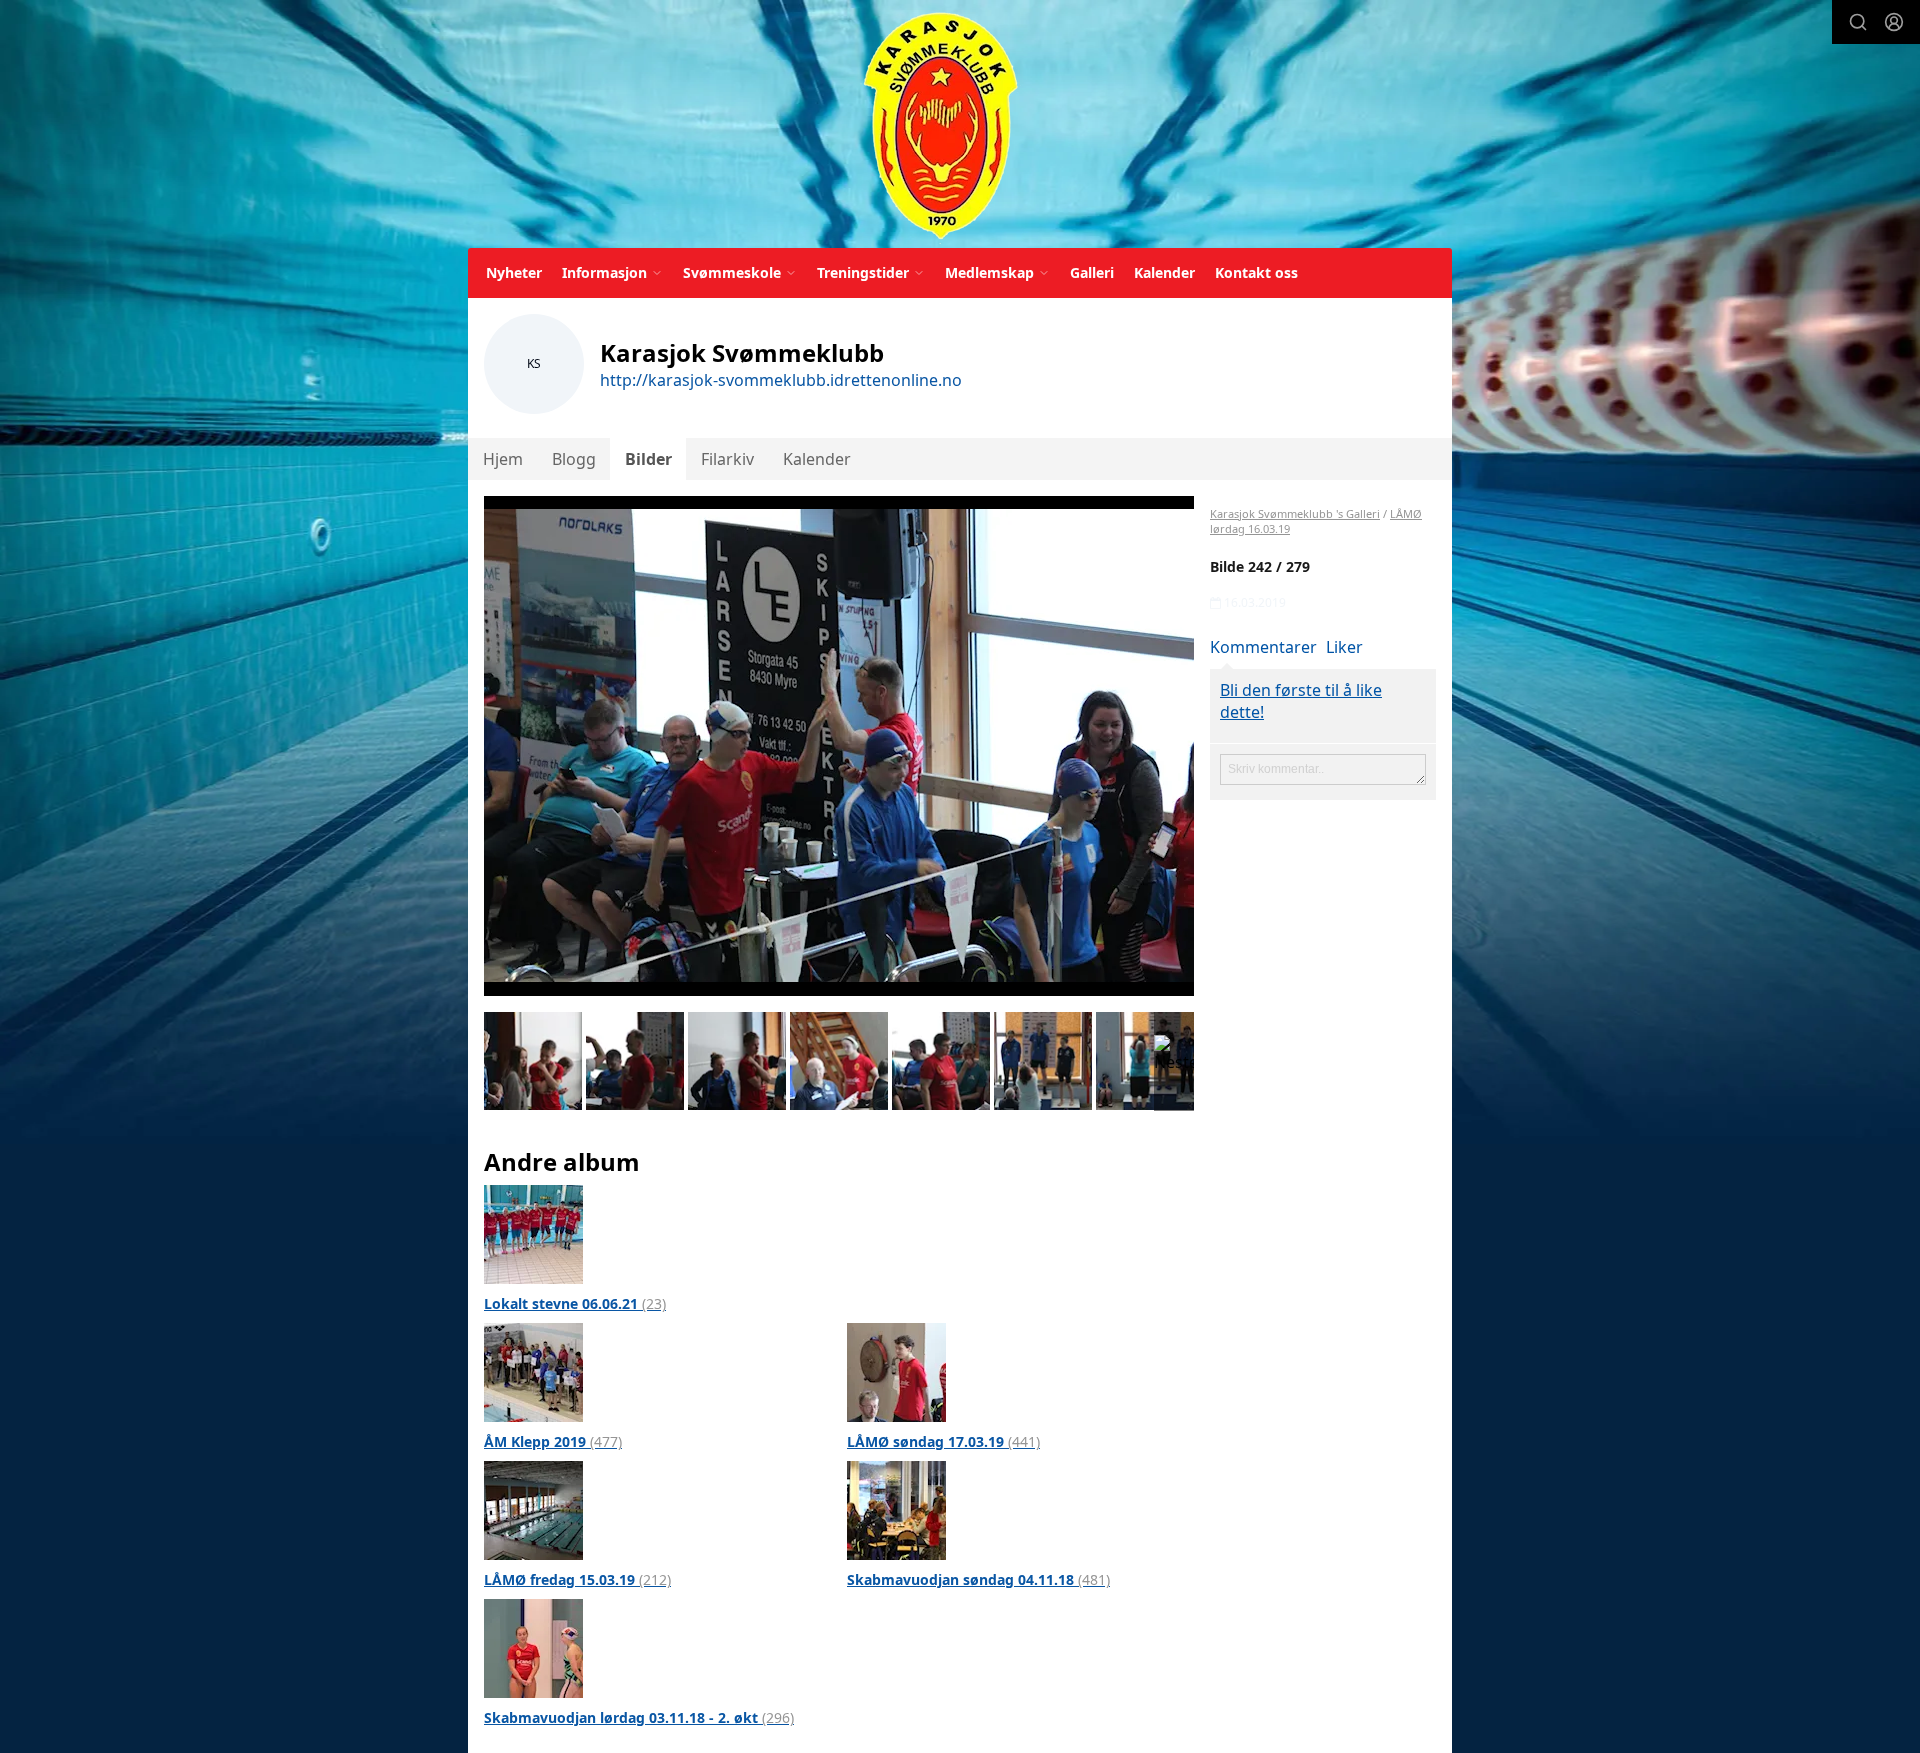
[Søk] (1858, 22)
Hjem (503, 459)
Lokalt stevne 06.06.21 (575, 1303)
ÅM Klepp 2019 (553, 1441)
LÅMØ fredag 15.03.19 (577, 1579)
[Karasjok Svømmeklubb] (940, 127)
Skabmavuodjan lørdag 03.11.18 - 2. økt (639, 1717)
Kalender (1164, 272)
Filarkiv (727, 459)
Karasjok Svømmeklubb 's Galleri (1295, 513)
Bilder (648, 459)
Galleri (1092, 272)
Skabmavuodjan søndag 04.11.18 (978, 1579)
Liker (1344, 647)
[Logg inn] (1894, 22)
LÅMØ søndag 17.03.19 (943, 1441)
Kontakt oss (1256, 272)
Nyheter (514, 272)
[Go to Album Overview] (533, 1233)
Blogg (574, 459)
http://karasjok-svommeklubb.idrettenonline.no (781, 380)
